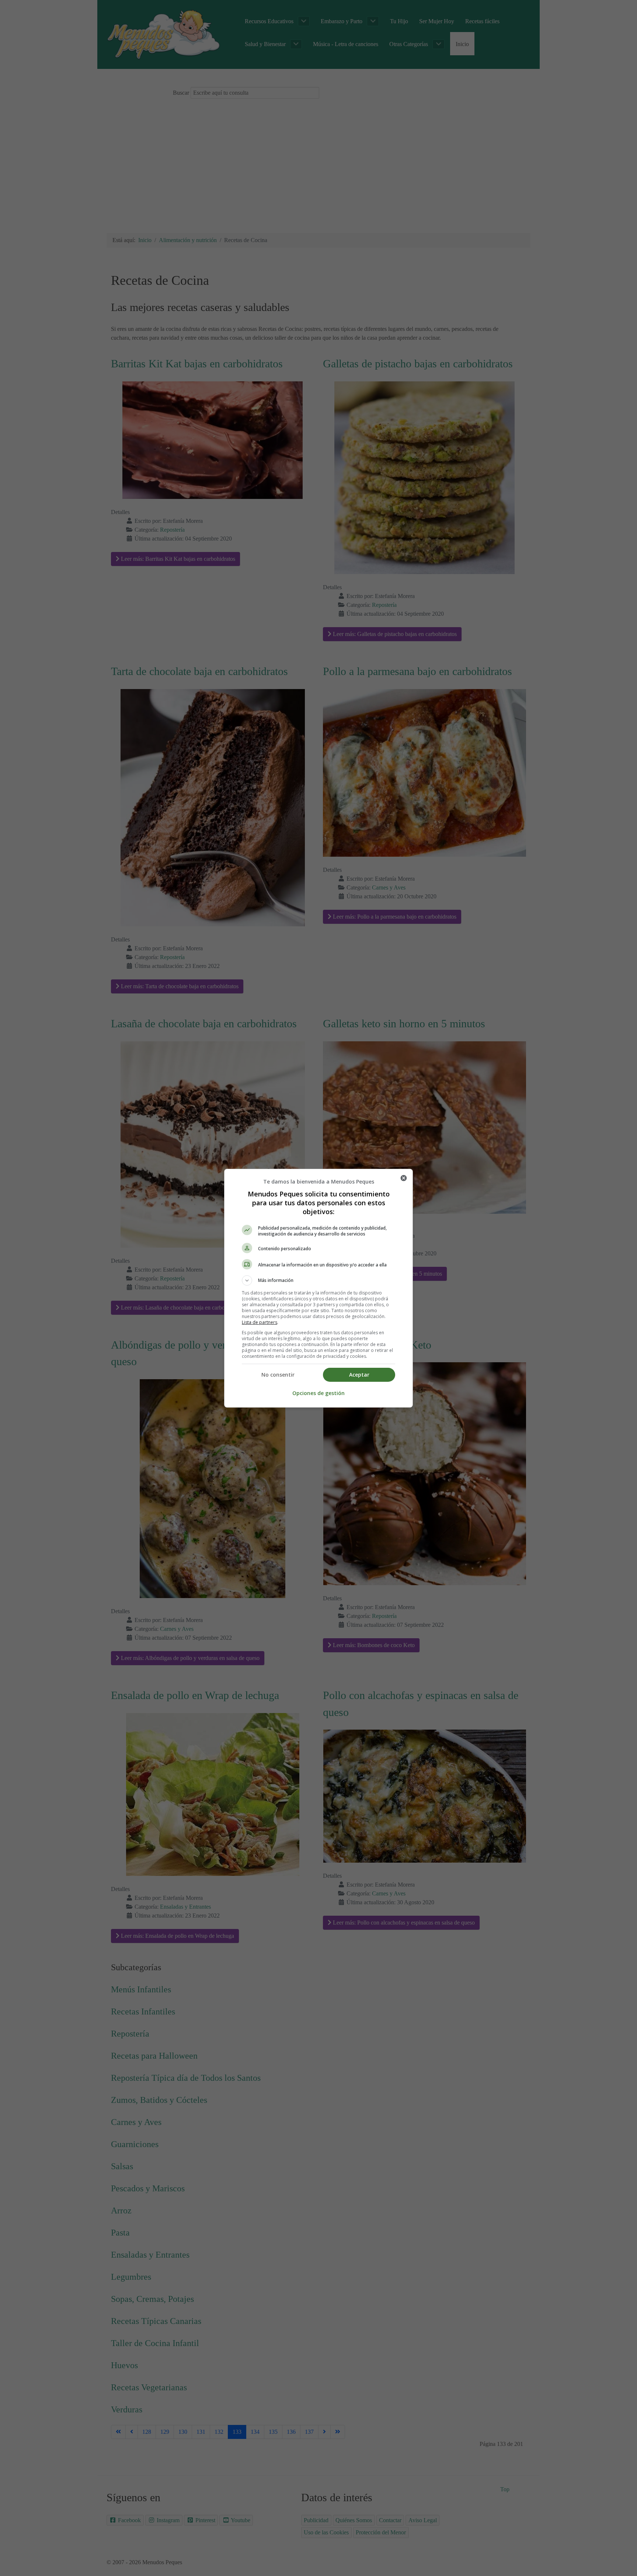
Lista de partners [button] (260, 1322)
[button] (318, 1280)
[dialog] (318, 1288)
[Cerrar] (404, 1178)
